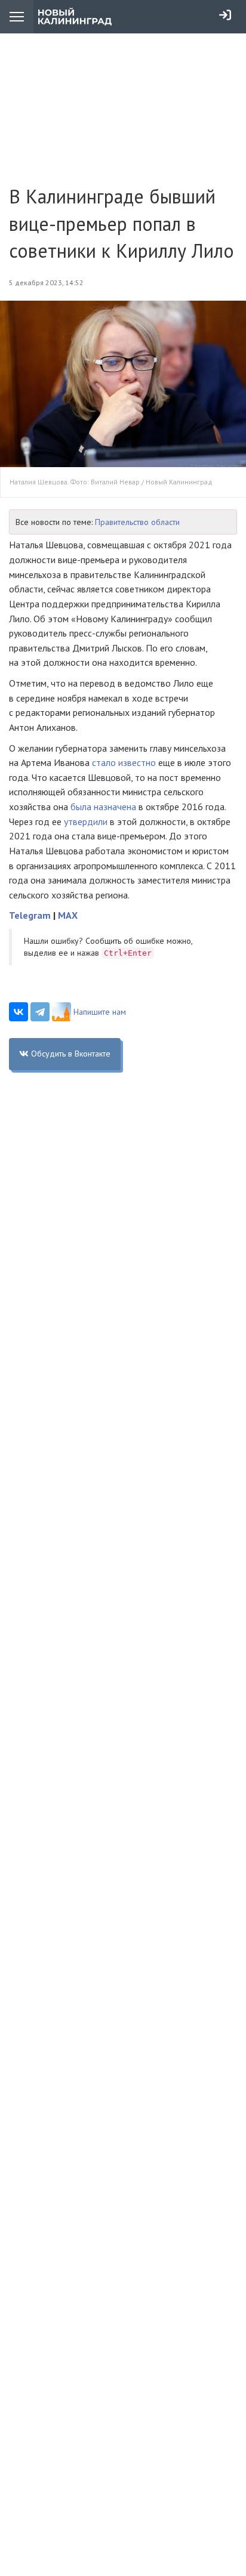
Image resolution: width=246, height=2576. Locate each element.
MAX (68, 915)
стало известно (124, 762)
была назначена (103, 807)
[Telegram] (40, 1012)
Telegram (30, 915)
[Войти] (225, 15)
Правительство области (137, 522)
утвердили (86, 821)
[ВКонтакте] (19, 1012)
